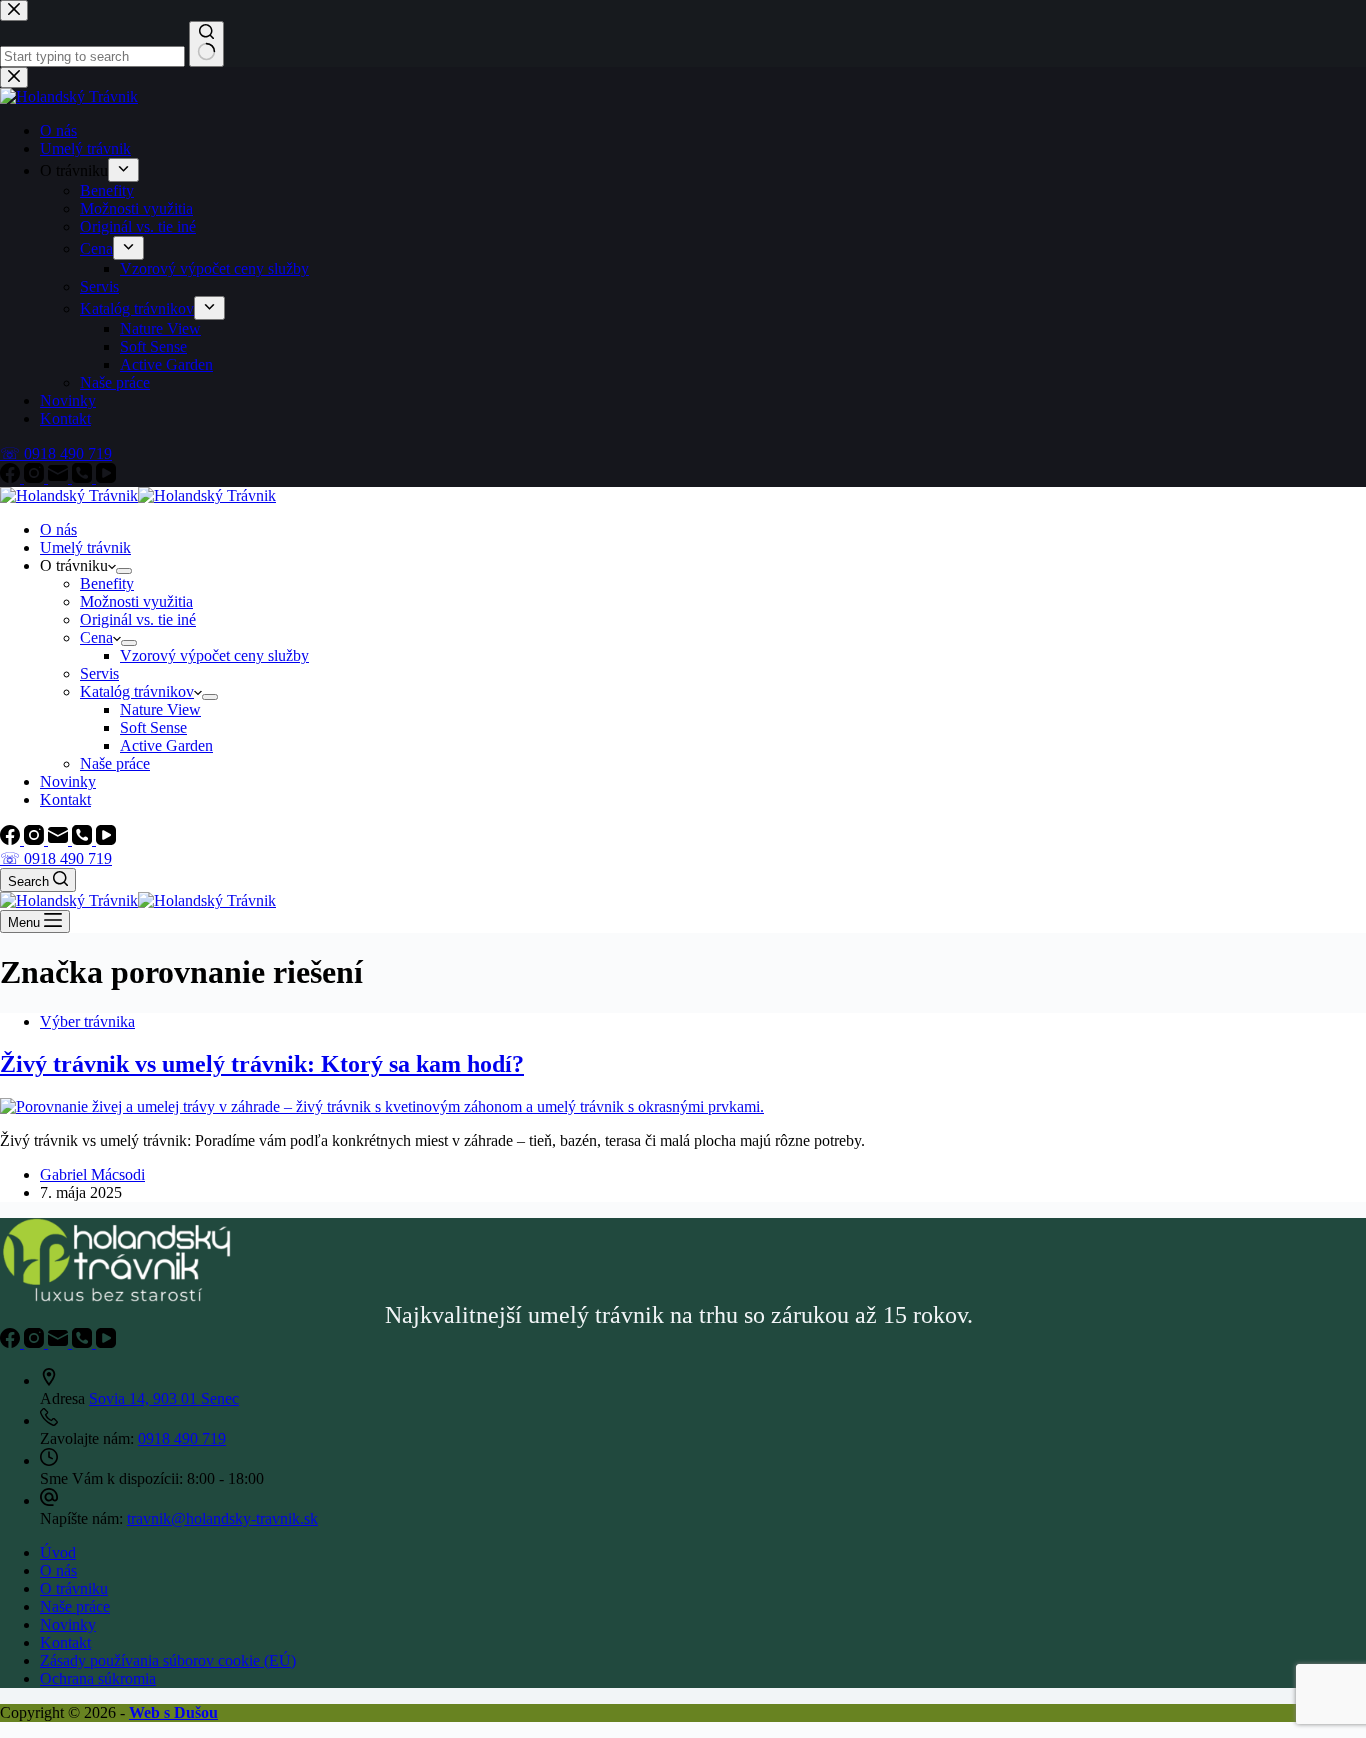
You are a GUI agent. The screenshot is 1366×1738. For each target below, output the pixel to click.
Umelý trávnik (85, 547)
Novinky (68, 781)
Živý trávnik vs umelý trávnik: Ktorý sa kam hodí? (262, 1064)
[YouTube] (106, 839)
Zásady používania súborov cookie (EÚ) (168, 1660)
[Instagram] (36, 839)
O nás (58, 529)
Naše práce (115, 763)
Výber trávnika (87, 1021)
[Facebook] (12, 839)
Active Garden (166, 745)
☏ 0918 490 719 (56, 858)
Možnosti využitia (136, 601)
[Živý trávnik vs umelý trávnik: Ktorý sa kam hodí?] (382, 1106)
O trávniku (74, 1588)
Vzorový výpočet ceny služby (214, 655)
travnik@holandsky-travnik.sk (222, 1518)
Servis (99, 673)
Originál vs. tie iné (138, 619)
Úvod (58, 1552)
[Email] (60, 839)
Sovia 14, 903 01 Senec (164, 1398)
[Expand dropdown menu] (124, 571)
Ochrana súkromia (98, 1678)
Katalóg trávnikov (137, 691)
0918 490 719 (182, 1438)
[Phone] (84, 839)
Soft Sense (153, 727)
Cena (96, 637)
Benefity (107, 583)
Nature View (160, 709)
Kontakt (65, 799)
